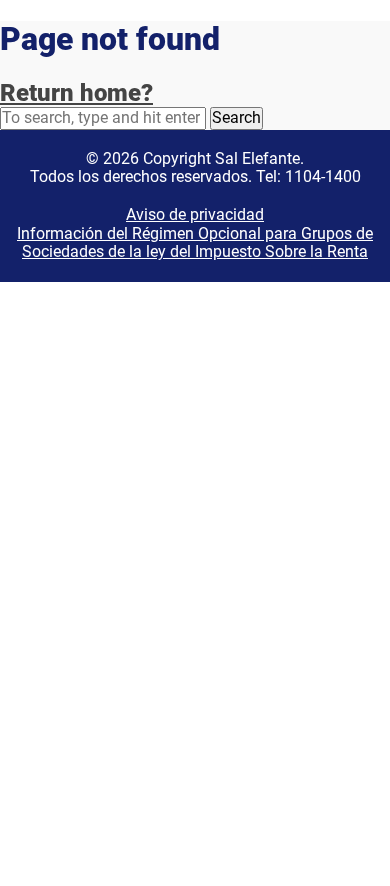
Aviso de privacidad (195, 214)
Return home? (76, 93)
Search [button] (236, 117)
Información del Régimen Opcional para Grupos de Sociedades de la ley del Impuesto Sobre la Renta (195, 242)
